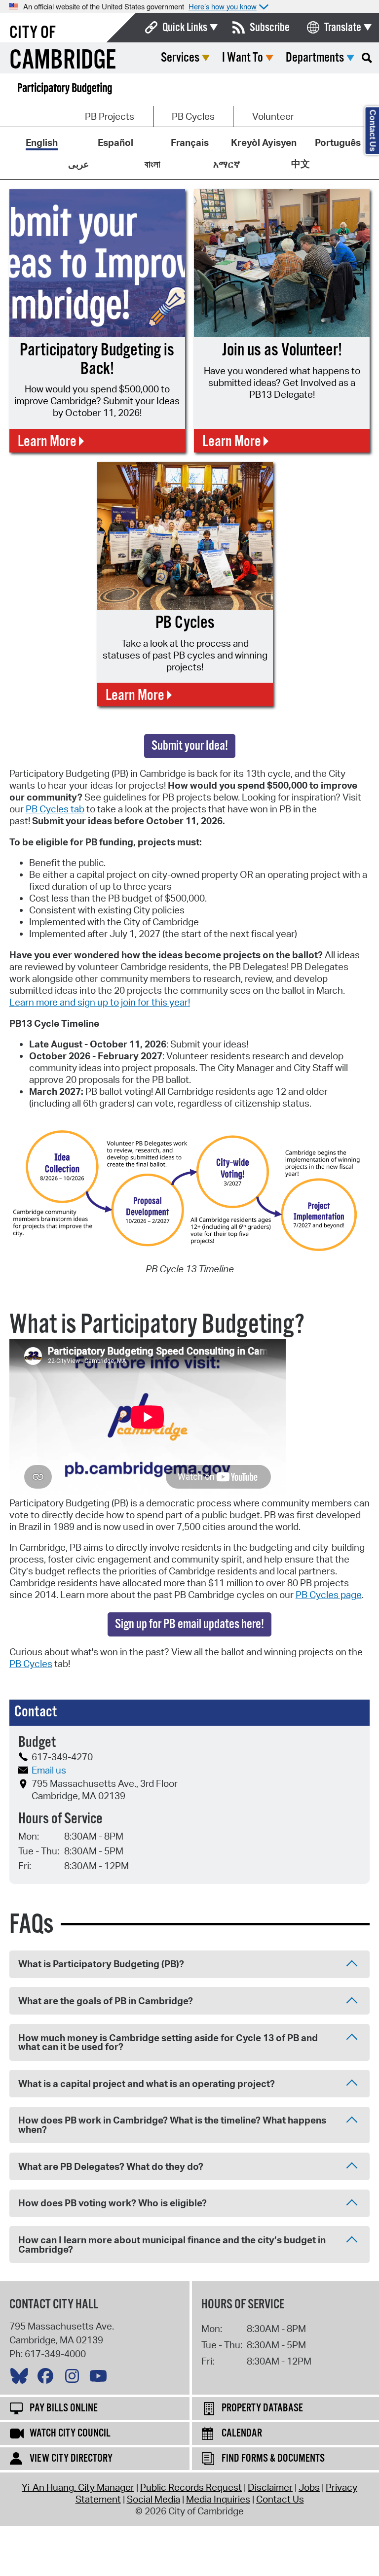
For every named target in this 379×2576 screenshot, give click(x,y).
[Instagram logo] (75, 2378)
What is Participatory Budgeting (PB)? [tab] (101, 1964)
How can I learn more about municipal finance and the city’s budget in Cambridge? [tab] (172, 2245)
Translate (343, 28)
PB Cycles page (329, 1595)
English (42, 142)
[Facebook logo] (48, 2378)
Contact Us (280, 2499)
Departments (315, 58)
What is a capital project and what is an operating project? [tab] (147, 2084)
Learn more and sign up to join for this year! (100, 1002)
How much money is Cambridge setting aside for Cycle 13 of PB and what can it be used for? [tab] (168, 2042)
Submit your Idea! (190, 746)
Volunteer (273, 116)
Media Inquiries (218, 2499)
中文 (301, 164)
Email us (49, 1770)
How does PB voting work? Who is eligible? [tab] (113, 2203)
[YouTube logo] (101, 2378)
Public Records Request (191, 2487)
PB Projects (110, 116)
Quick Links (185, 28)
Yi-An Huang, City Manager (78, 2487)
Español (115, 142)
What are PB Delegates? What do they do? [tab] (111, 2166)
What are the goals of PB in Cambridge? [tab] (106, 2001)
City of (33, 33)
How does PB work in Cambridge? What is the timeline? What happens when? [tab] (172, 2125)
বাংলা (152, 164)
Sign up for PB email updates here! (189, 1624)
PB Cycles (193, 116)
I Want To (243, 58)
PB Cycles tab (55, 809)
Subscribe (270, 28)
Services (180, 58)
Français (190, 142)
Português (338, 142)
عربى (78, 164)
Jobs (309, 2487)
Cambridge (63, 61)
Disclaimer (270, 2487)
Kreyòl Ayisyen (264, 142)
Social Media (153, 2499)
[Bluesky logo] (22, 2378)
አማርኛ (227, 164)
